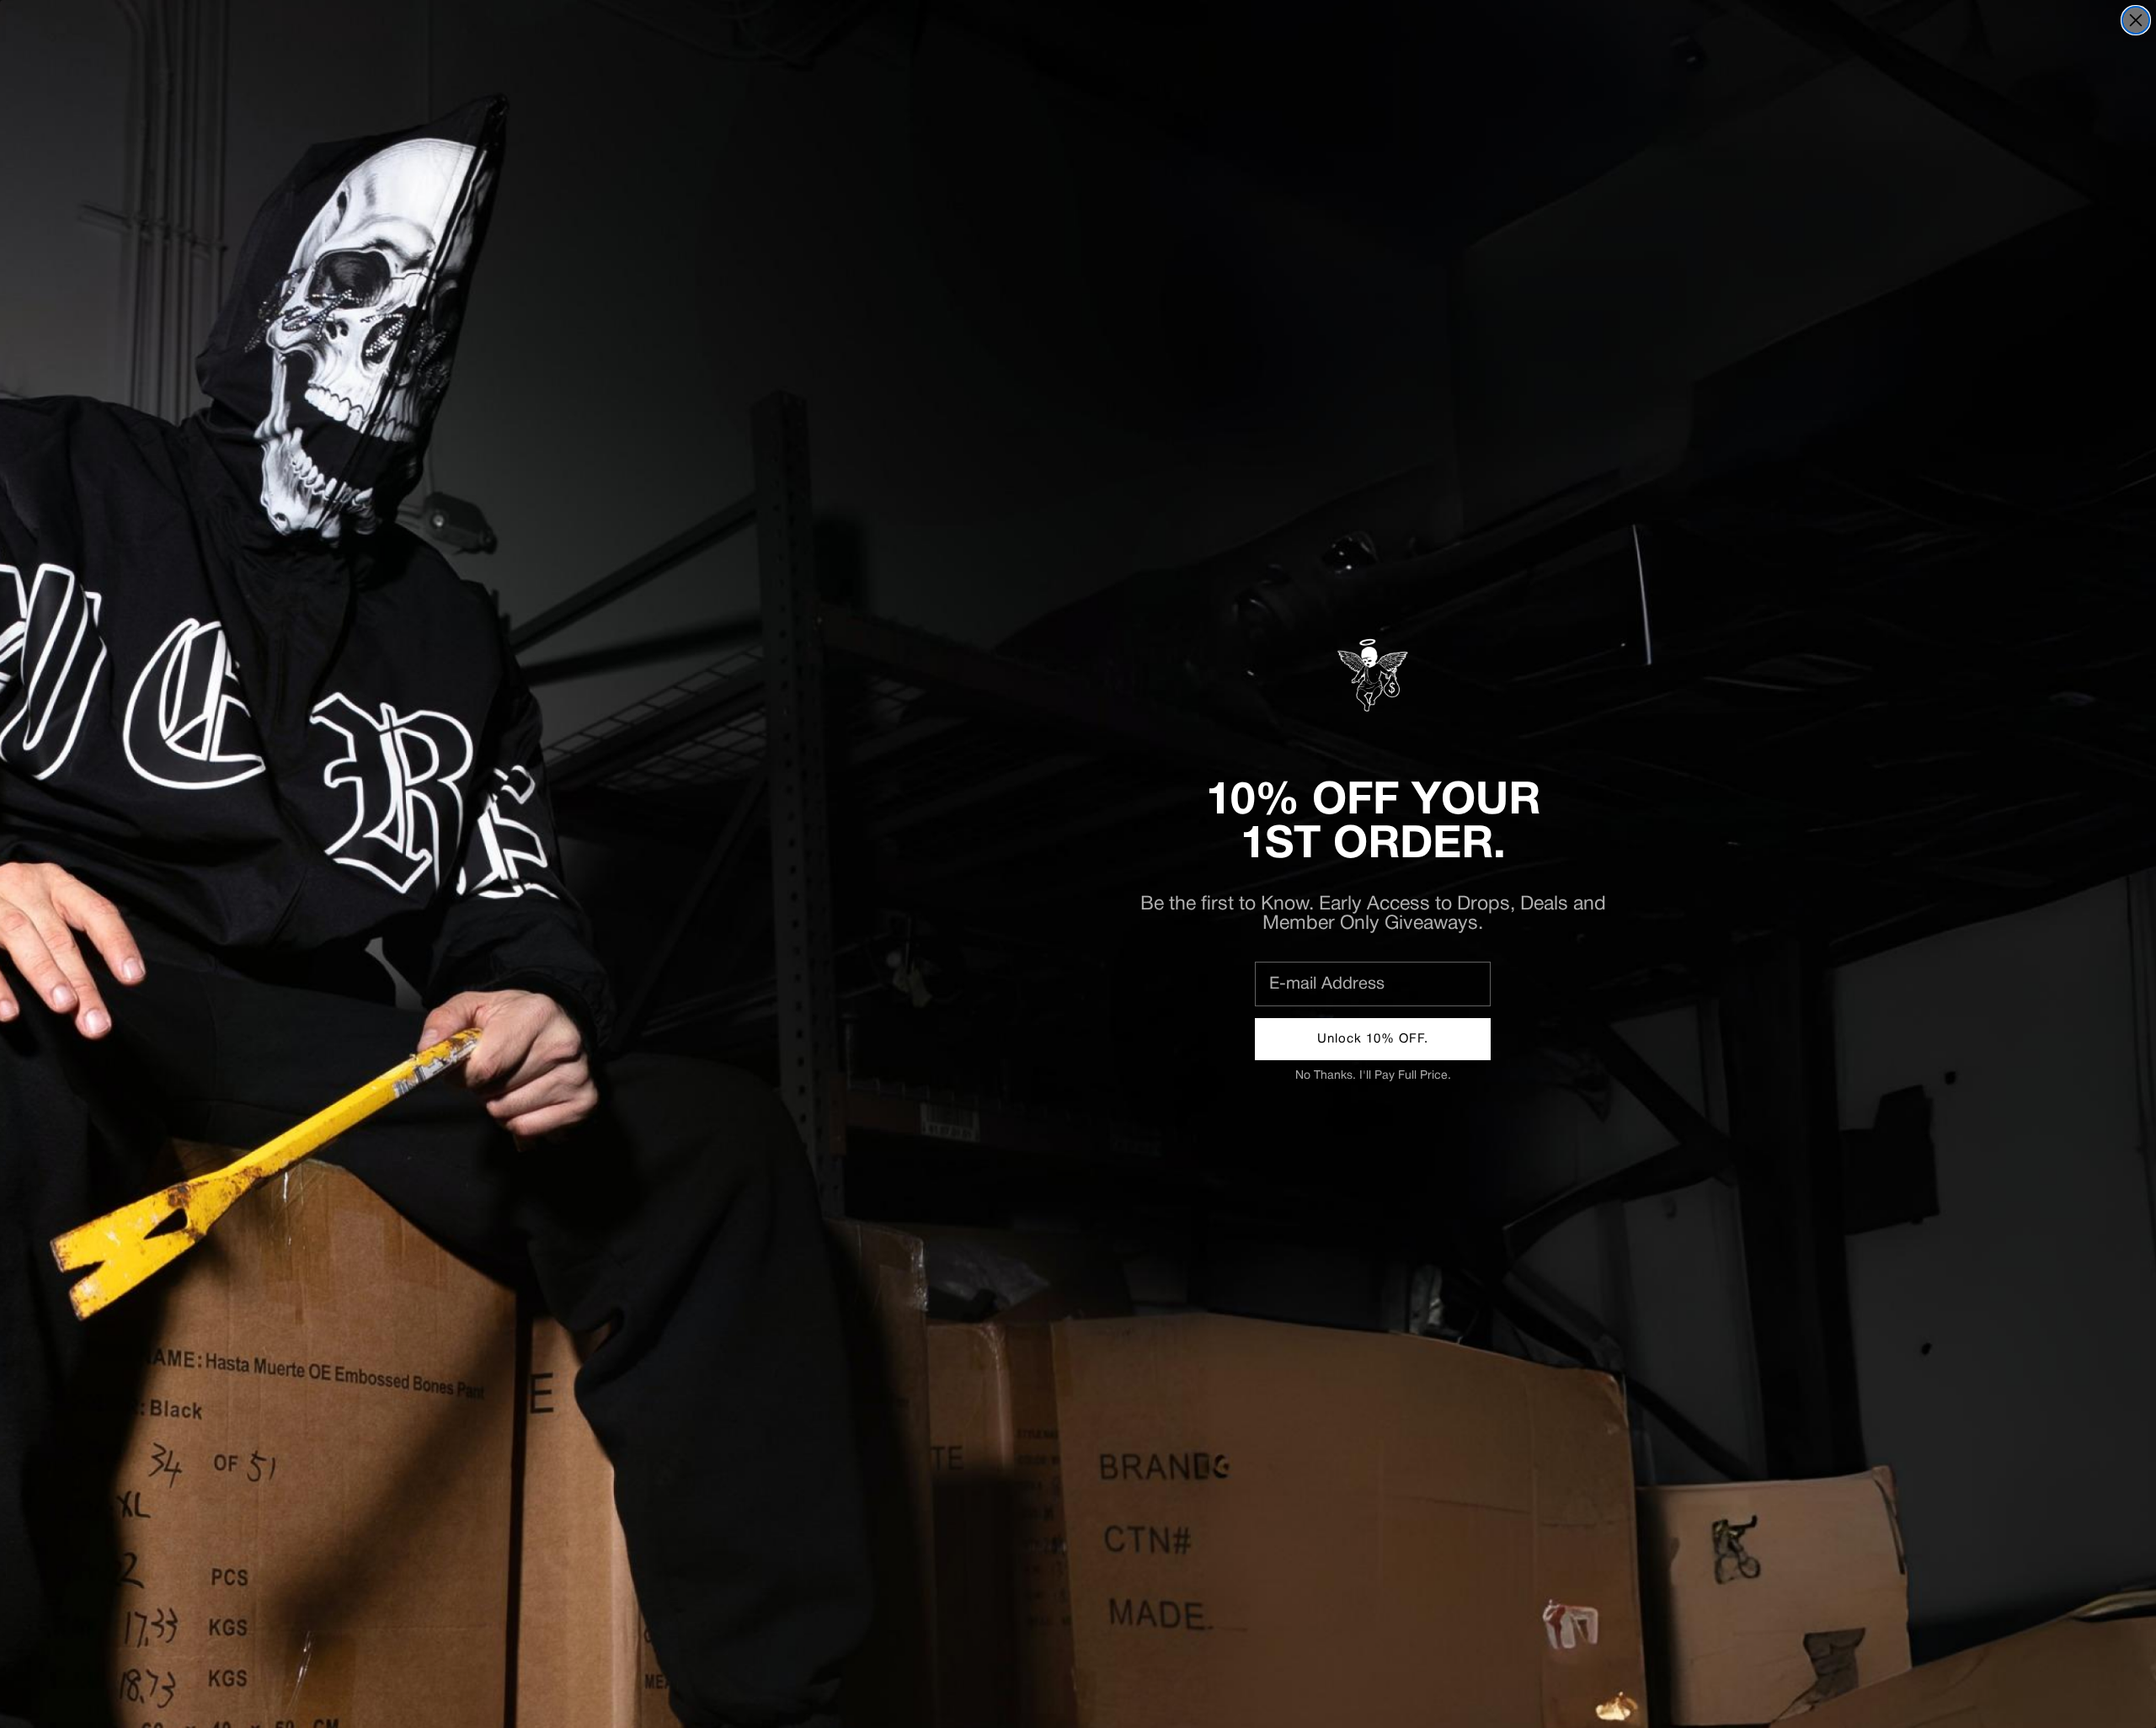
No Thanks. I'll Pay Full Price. (1373, 1076)
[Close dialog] (2136, 20)
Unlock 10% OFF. (1373, 1039)
